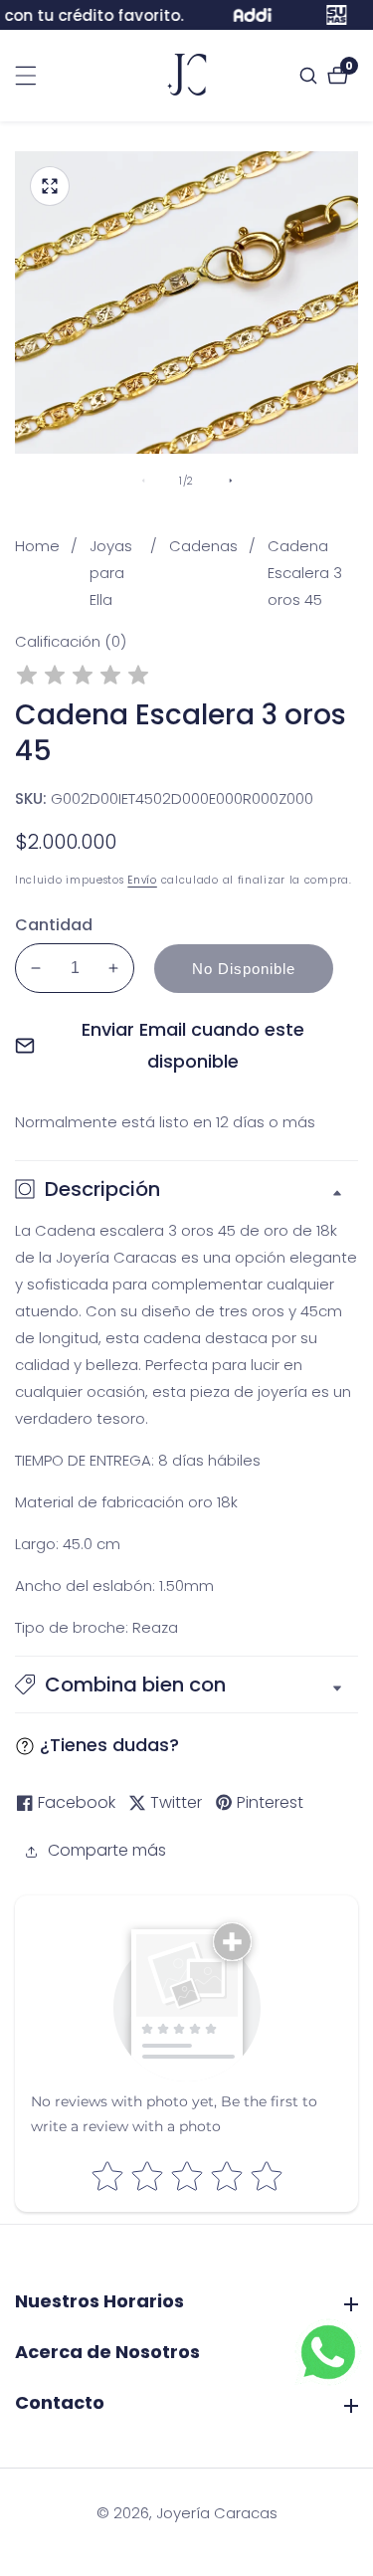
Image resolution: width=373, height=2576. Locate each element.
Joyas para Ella (111, 573)
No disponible (244, 969)
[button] (186, 1684)
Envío (142, 880)
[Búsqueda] (311, 76)
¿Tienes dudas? (109, 1745)
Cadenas (203, 546)
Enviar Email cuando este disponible (193, 1045)
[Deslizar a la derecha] (231, 481)
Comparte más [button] (107, 1850)
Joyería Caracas (217, 2513)
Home (37, 546)
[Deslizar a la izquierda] (143, 481)
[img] (83, 678)
